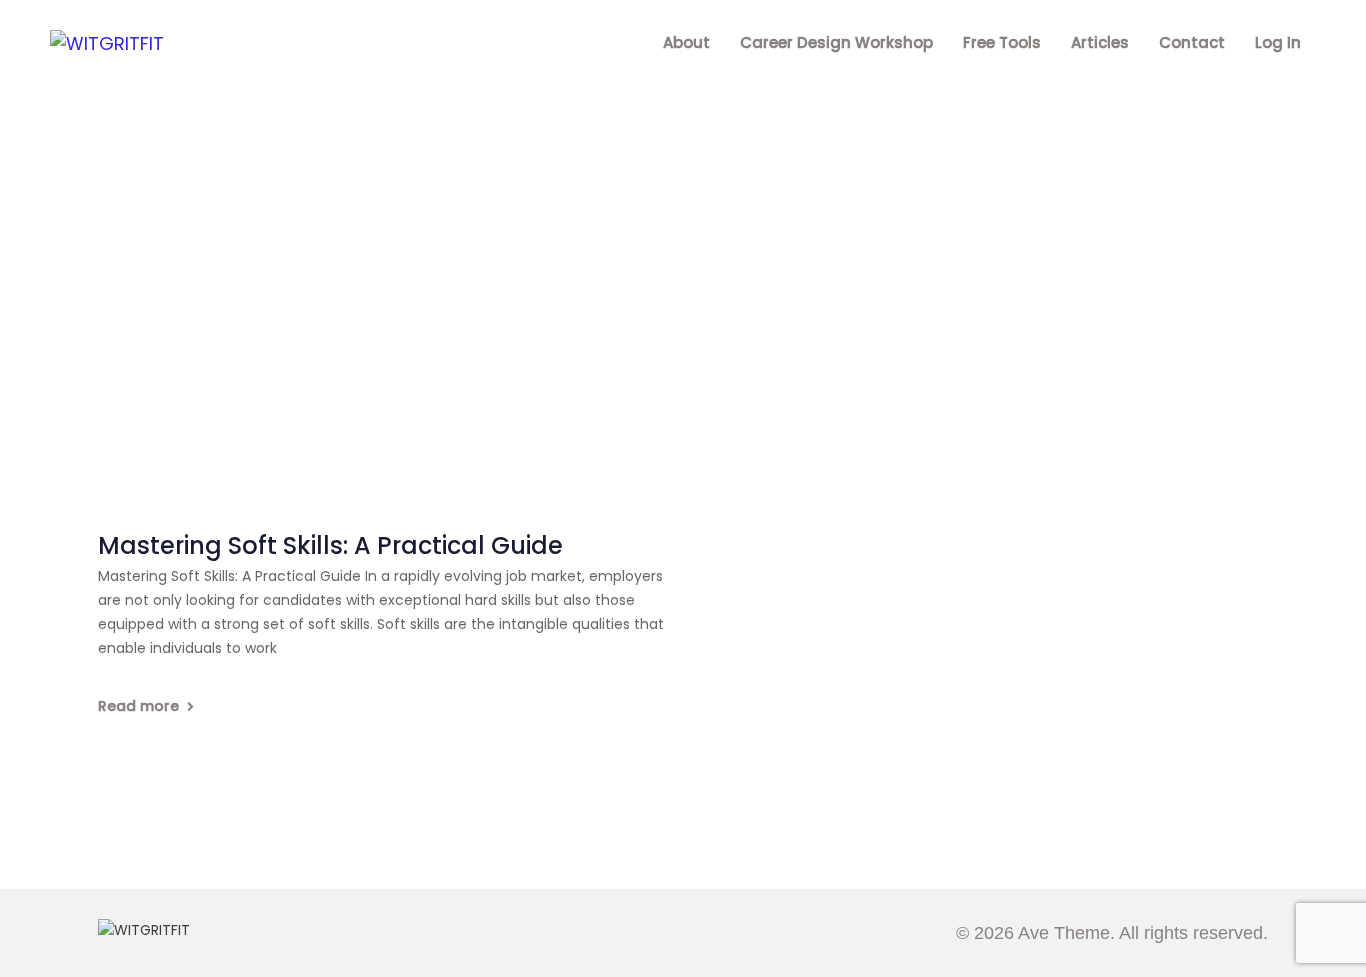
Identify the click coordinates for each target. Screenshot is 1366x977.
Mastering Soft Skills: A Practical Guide (330, 546)
